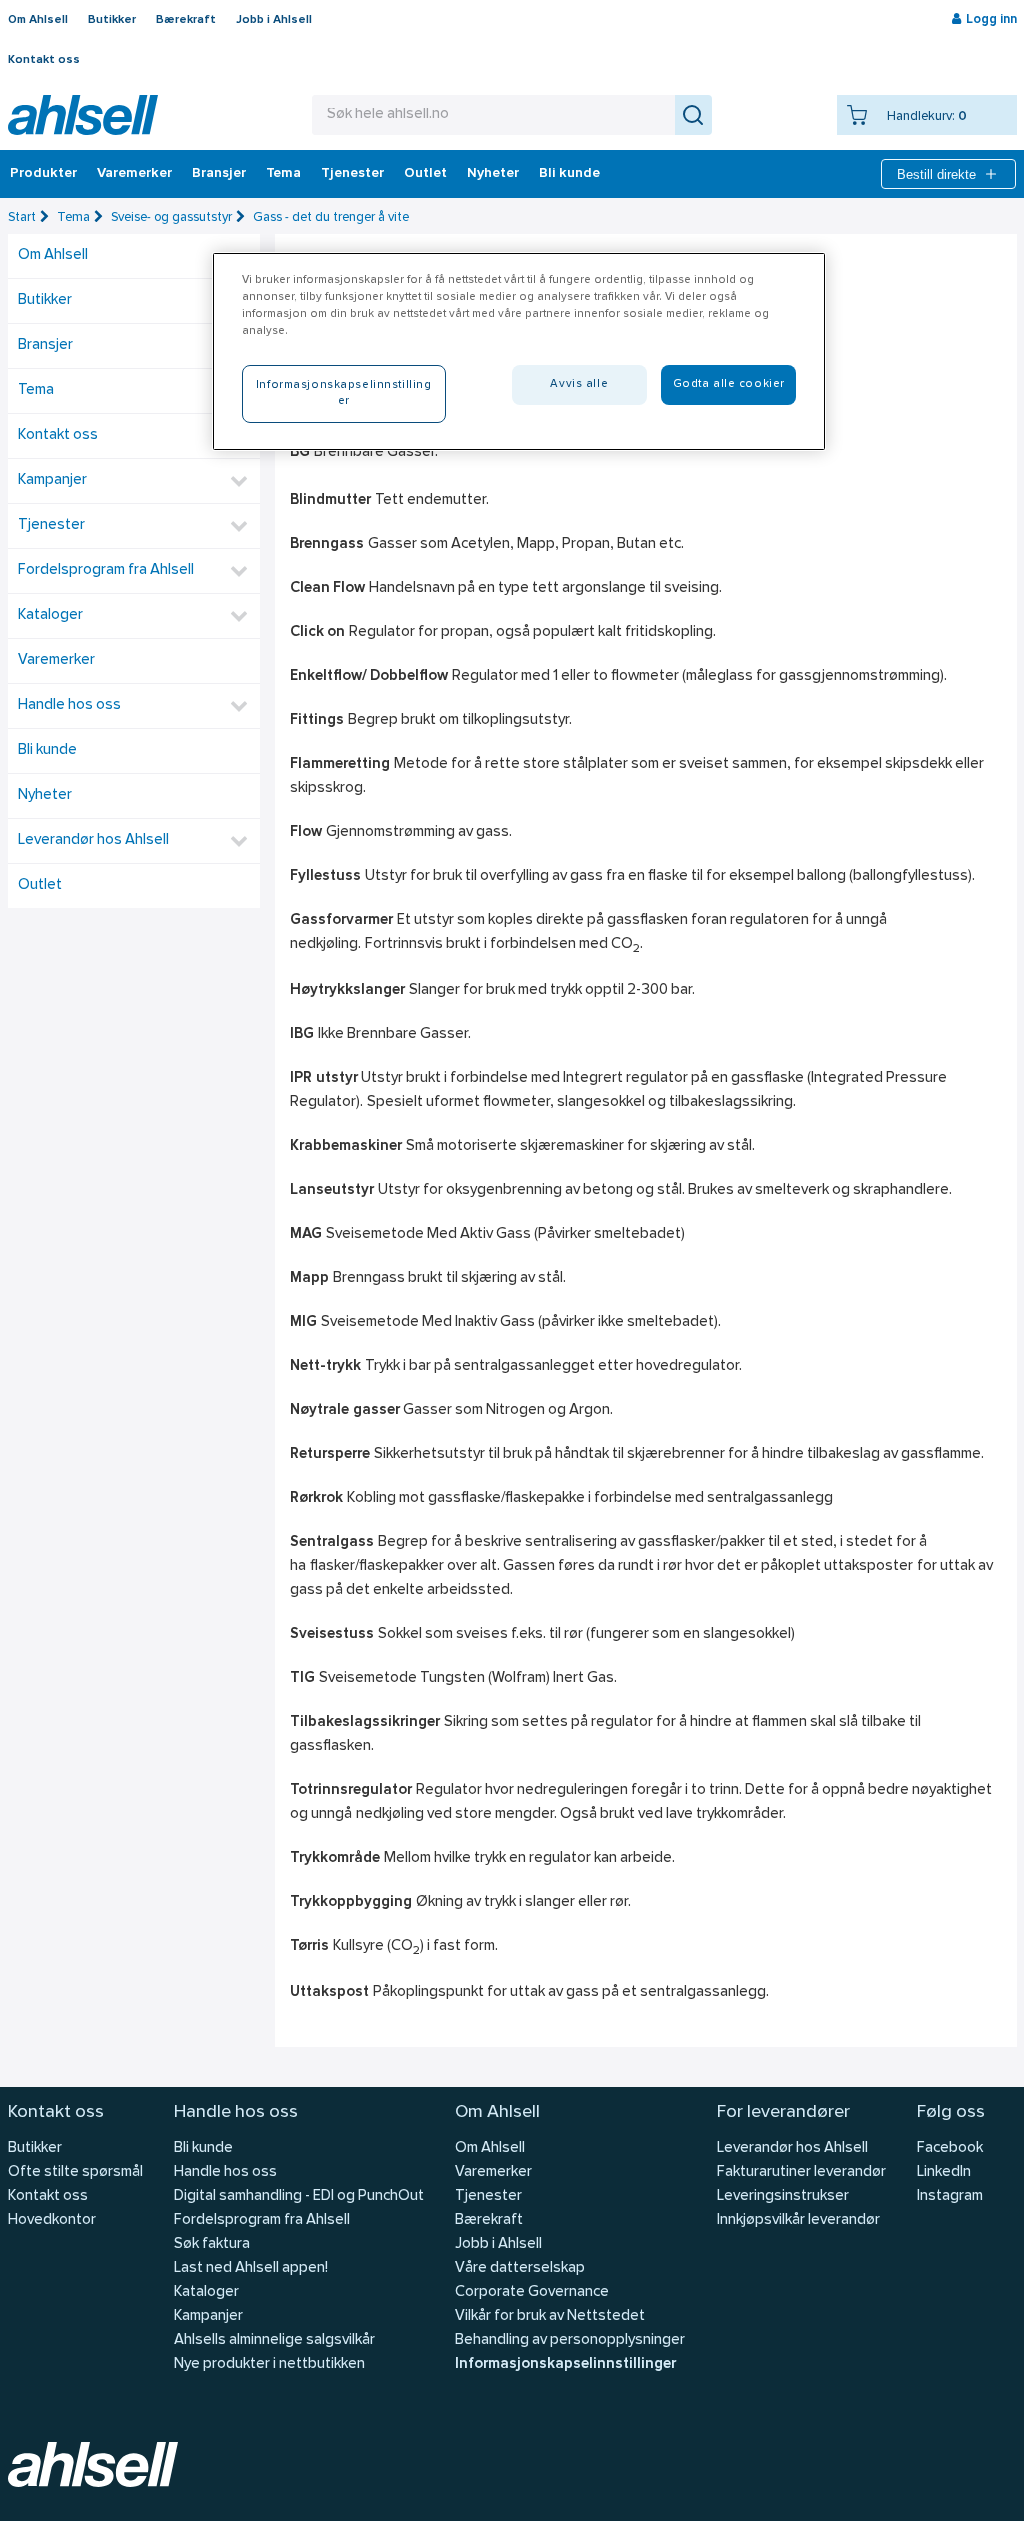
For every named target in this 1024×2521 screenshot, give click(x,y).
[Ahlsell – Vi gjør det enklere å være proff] (83, 115)
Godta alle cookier (729, 384)
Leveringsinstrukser (783, 2196)
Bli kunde (569, 174)
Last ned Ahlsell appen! (251, 2268)
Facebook (950, 2148)
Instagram (950, 2196)
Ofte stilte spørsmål (75, 2172)
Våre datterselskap (520, 2268)
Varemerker (134, 174)
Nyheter (493, 174)
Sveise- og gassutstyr (171, 217)
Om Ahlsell (38, 20)
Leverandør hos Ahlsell (93, 840)
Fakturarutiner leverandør (801, 2172)
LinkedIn (944, 2172)
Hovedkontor (52, 2220)
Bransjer (219, 174)
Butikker (112, 20)
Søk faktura (212, 2244)
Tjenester (352, 174)
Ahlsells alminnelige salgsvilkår (274, 2340)
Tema (283, 174)
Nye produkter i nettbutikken (269, 2364)
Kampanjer (52, 480)
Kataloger (50, 615)
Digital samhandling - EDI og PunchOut (299, 2196)
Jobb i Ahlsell (274, 20)
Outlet (425, 174)
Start (22, 217)
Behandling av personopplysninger (570, 2340)
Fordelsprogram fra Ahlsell (106, 570)
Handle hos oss (69, 705)
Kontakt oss (44, 60)
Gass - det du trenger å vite (331, 217)
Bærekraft (186, 20)
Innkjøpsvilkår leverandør (798, 2220)
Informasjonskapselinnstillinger (565, 2364)
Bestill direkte (936, 174)
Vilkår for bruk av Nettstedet (550, 2316)
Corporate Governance (532, 2292)
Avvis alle (579, 384)
